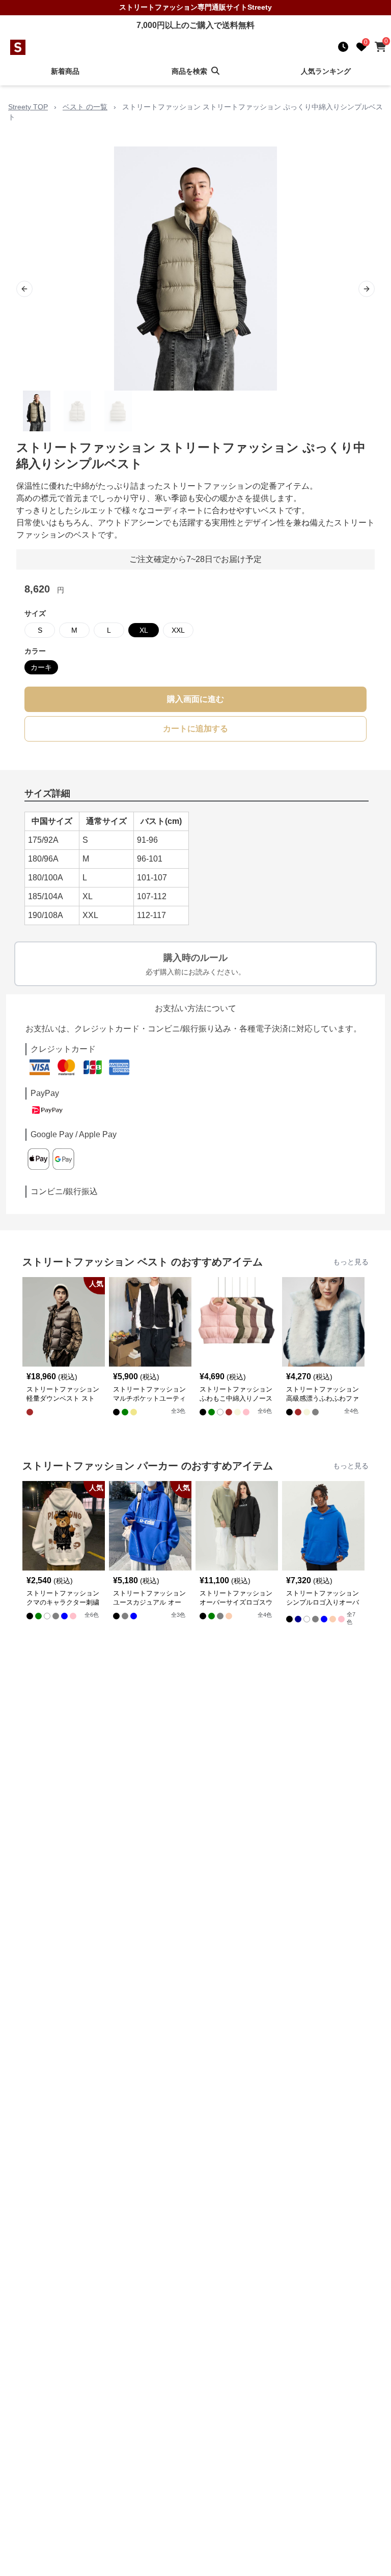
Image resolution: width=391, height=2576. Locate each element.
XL (144, 630)
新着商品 (65, 71)
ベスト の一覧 (85, 107)
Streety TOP (28, 107)
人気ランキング (326, 71)
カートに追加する (195, 729)
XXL (178, 630)
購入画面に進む (195, 699)
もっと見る (351, 1262)
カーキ (41, 667)
